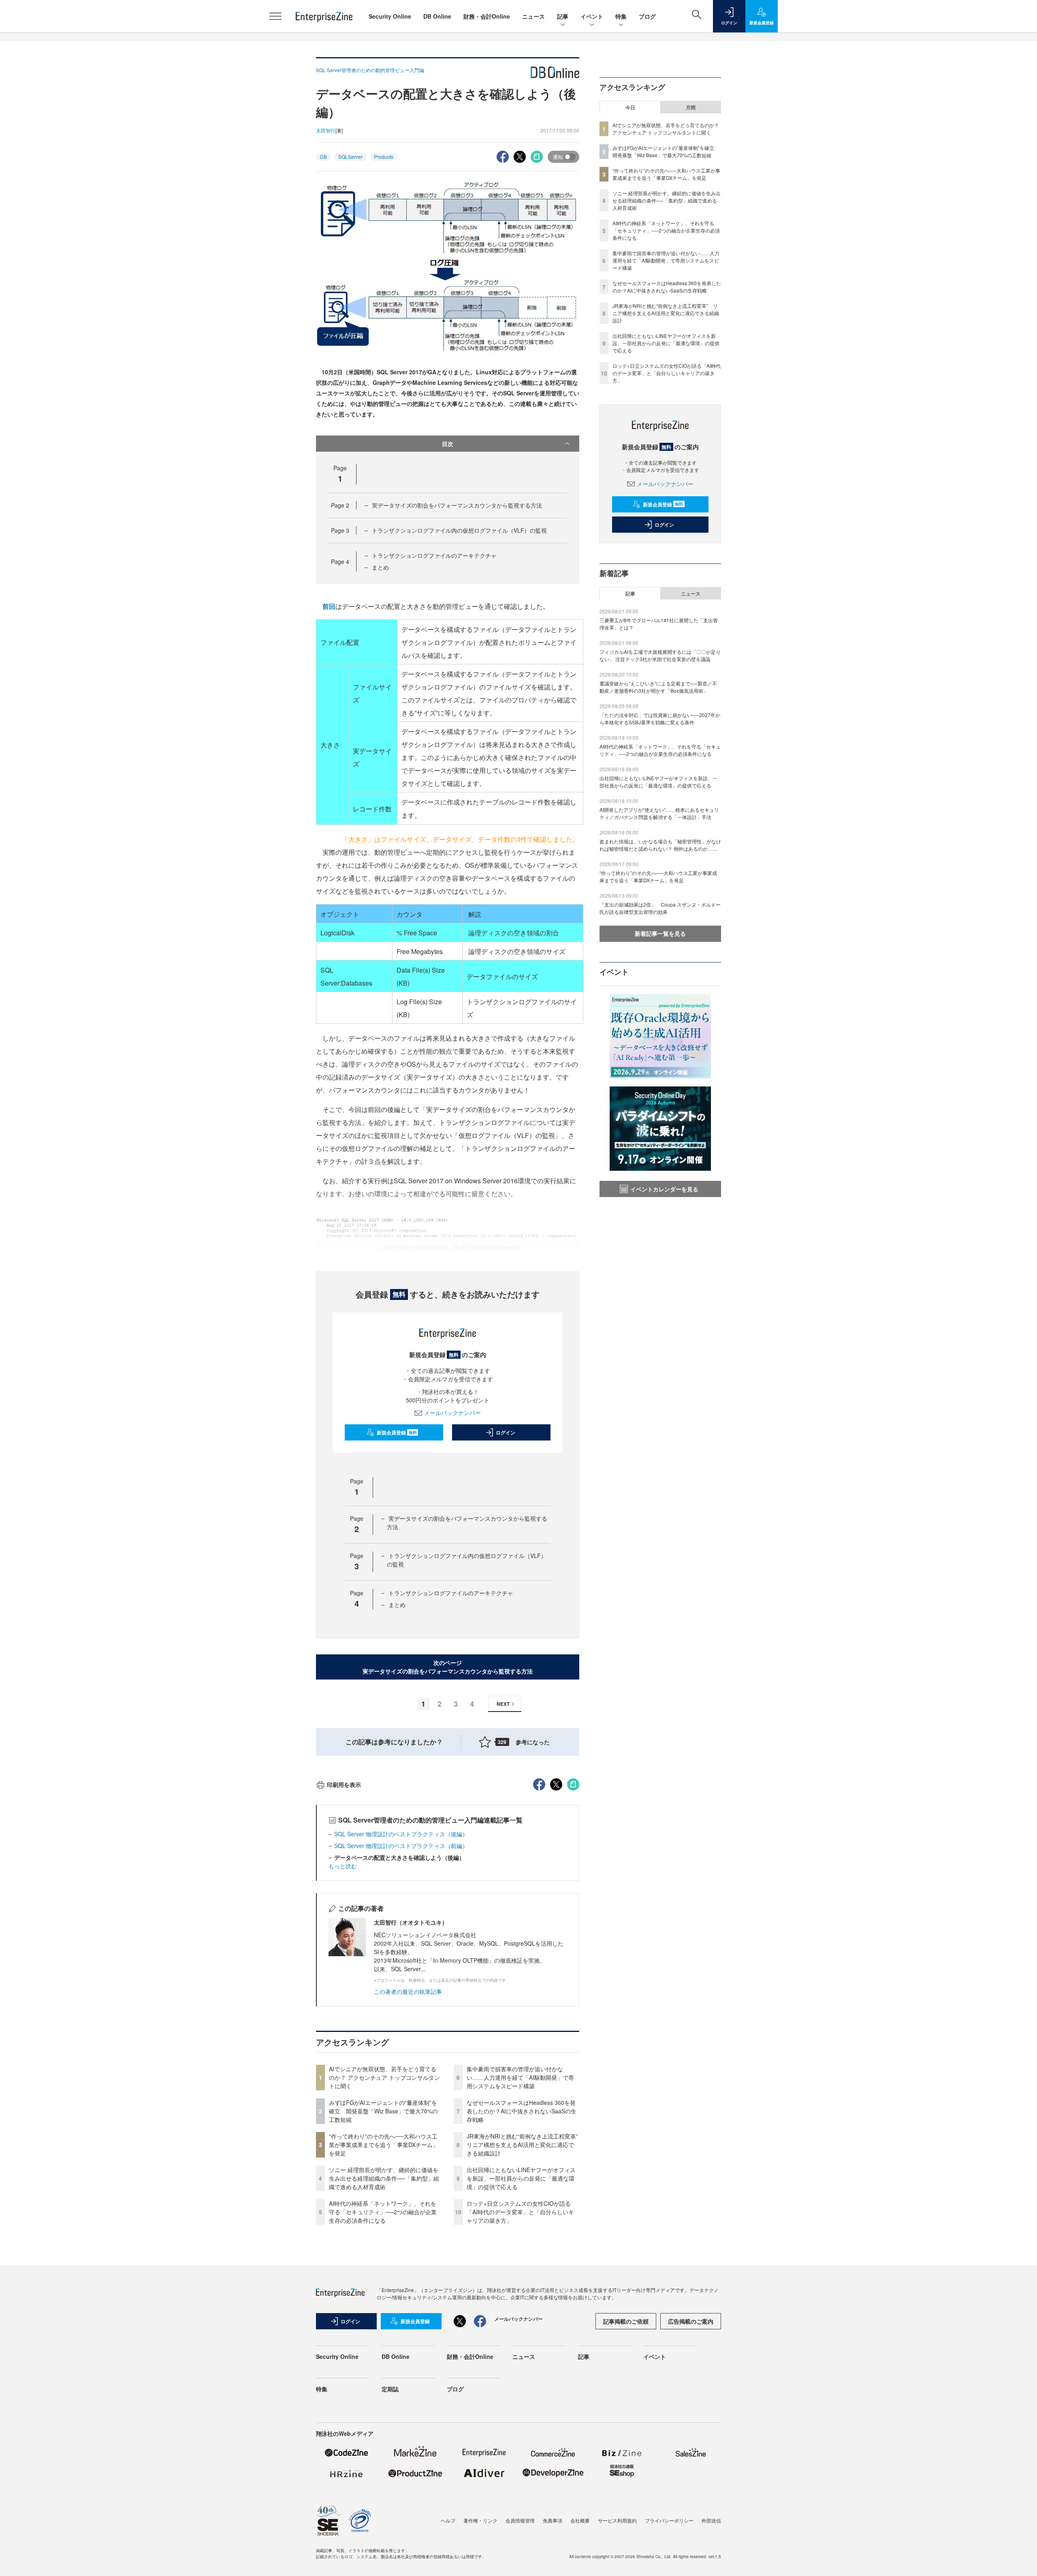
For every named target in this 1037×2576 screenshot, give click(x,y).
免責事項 (553, 2520)
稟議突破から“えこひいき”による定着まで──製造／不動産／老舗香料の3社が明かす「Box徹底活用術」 (658, 687)
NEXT (503, 1704)
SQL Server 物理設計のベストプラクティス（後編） (401, 1834)
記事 (563, 16)
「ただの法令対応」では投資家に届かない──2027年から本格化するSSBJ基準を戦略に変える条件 (660, 718)
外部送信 (711, 2520)
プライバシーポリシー (669, 2520)
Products (384, 157)
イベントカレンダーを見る (664, 1189)
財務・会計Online (487, 16)
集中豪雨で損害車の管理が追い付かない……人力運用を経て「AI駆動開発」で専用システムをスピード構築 (520, 2077)
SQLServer (350, 157)
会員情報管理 (520, 2520)
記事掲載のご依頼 (626, 2321)
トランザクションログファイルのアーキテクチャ (434, 555)
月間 (691, 107)
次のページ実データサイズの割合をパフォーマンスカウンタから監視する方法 (448, 1667)
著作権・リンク (480, 2520)
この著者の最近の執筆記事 (408, 1991)
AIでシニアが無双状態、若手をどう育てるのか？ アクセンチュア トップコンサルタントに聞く (384, 2077)
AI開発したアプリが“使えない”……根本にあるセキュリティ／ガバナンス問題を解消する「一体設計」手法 (659, 813)
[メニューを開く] (275, 16)
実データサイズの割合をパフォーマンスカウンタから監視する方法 (457, 505)
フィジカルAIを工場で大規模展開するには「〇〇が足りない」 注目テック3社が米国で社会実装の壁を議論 (660, 655)
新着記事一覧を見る (660, 933)
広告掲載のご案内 (691, 2321)
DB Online (437, 16)
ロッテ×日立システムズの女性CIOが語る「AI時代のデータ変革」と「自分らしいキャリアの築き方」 (520, 2212)
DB (323, 157)
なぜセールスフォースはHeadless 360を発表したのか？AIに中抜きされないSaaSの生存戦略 (522, 2111)
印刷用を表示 (344, 1784)
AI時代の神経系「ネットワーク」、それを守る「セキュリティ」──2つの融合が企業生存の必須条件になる (383, 2212)
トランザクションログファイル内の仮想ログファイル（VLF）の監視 (459, 530)
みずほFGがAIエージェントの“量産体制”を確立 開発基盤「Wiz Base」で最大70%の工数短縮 (383, 2111)
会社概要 (580, 2520)
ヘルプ (448, 2520)
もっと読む (343, 1866)
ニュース (533, 16)
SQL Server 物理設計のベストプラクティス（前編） (401, 1846)
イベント (592, 16)
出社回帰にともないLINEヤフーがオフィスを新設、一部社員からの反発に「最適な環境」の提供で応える (521, 2178)
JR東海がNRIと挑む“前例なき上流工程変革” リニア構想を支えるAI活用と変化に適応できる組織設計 (525, 2145)
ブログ (647, 16)
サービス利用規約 (617, 2520)
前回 (329, 606)
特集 (621, 16)
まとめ (380, 567)
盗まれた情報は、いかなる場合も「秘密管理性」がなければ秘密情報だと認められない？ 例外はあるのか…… (660, 845)
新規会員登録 (397, 1432)
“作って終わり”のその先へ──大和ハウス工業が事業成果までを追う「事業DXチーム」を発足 (384, 2145)
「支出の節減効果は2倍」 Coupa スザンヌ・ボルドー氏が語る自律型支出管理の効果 (660, 908)
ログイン (506, 1432)
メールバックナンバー (452, 1413)
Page (340, 505)
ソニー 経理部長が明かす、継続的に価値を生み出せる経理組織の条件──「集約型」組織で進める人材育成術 (384, 2178)
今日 (630, 107)
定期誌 (390, 2389)
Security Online (390, 16)
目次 (448, 444)
